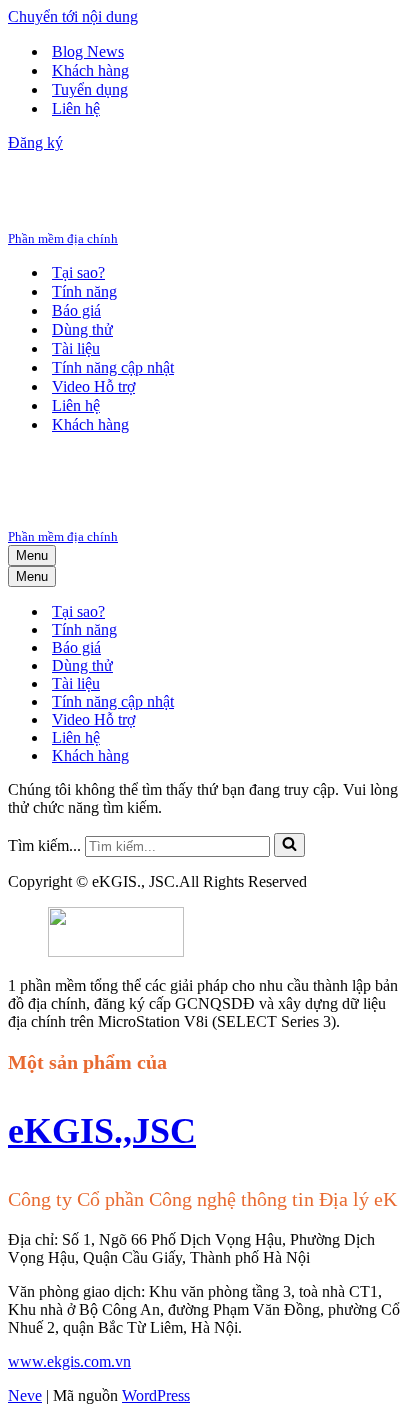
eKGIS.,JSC (102, 1131)
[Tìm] (289, 845)
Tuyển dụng (90, 89)
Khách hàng (90, 70)
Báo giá (76, 310)
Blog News (88, 51)
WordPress (156, 1395)
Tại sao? (78, 272)
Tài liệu (76, 348)
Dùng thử (82, 329)
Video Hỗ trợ (93, 386)
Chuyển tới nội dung (73, 16)
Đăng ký (35, 142)
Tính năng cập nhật (113, 367)
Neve (25, 1395)
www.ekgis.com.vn (69, 1361)
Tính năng (84, 291)
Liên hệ (76, 108)
